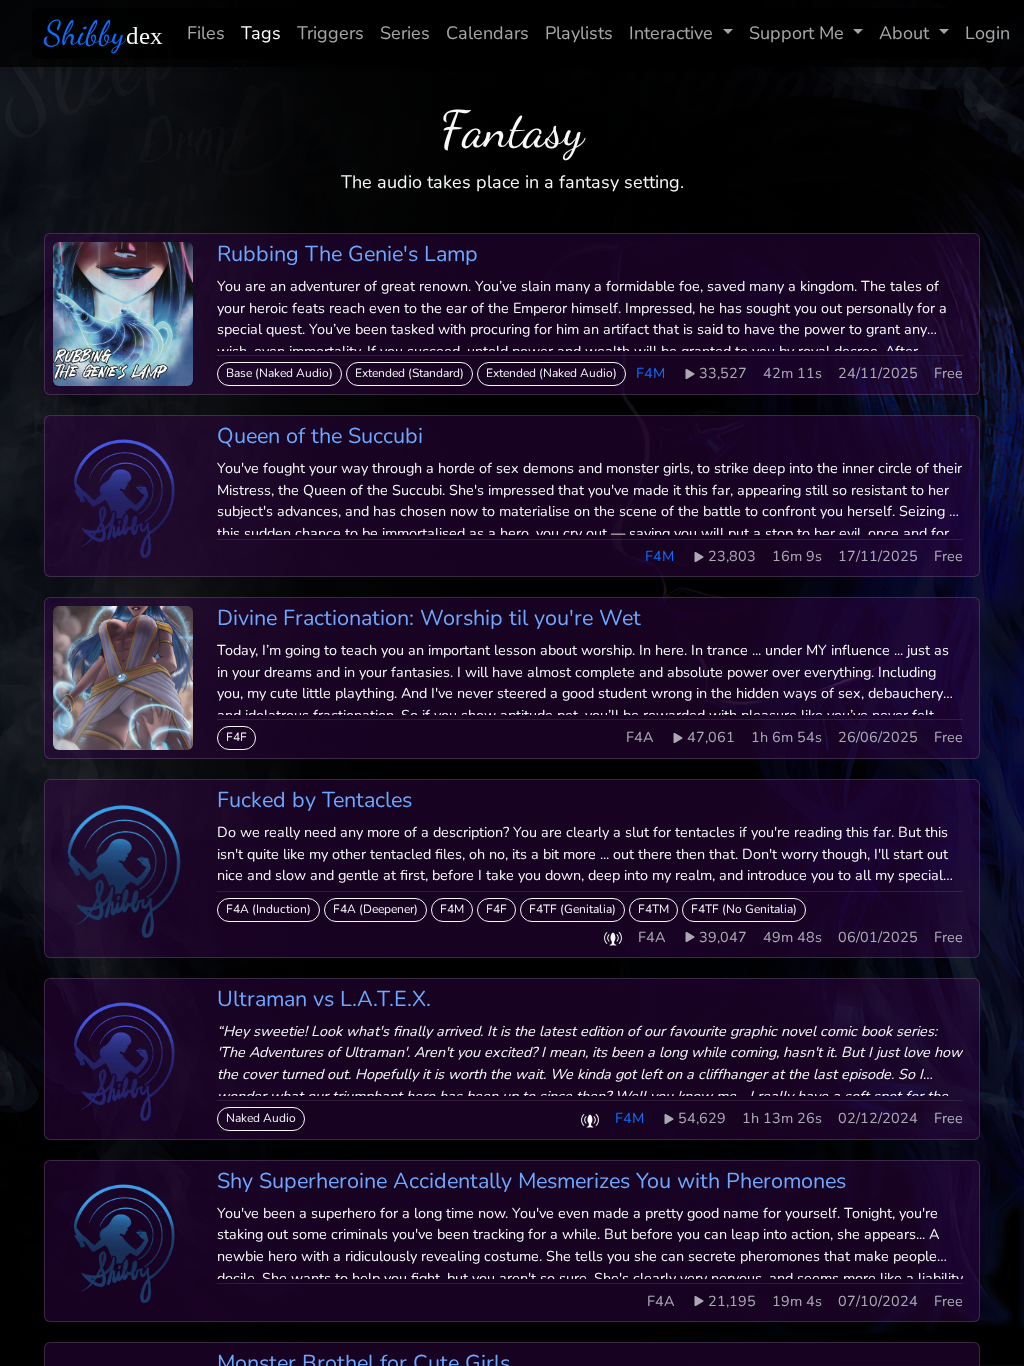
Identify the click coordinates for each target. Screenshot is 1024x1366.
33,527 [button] (723, 373)
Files (206, 33)
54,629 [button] (702, 1118)
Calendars (487, 33)
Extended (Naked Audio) (551, 373)
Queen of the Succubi (320, 436)
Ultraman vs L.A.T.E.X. (324, 999)
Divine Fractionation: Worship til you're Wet (429, 618)
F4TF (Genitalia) (572, 909)
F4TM (653, 909)
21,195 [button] (732, 1301)
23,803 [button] (732, 556)
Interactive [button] (671, 33)
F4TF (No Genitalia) (744, 909)
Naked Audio (261, 1118)
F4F (236, 737)
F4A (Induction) (268, 909)
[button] (613, 937)
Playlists (579, 33)
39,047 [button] (723, 937)
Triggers (330, 33)
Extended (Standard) (409, 373)
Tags (261, 33)
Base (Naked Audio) (279, 373)
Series (405, 33)
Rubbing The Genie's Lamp (347, 254)
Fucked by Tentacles (314, 800)
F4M (452, 909)
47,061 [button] (711, 737)
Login (987, 33)
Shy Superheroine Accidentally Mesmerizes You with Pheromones (531, 1181)
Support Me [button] (796, 33)
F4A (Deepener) (375, 909)
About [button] (904, 33)
